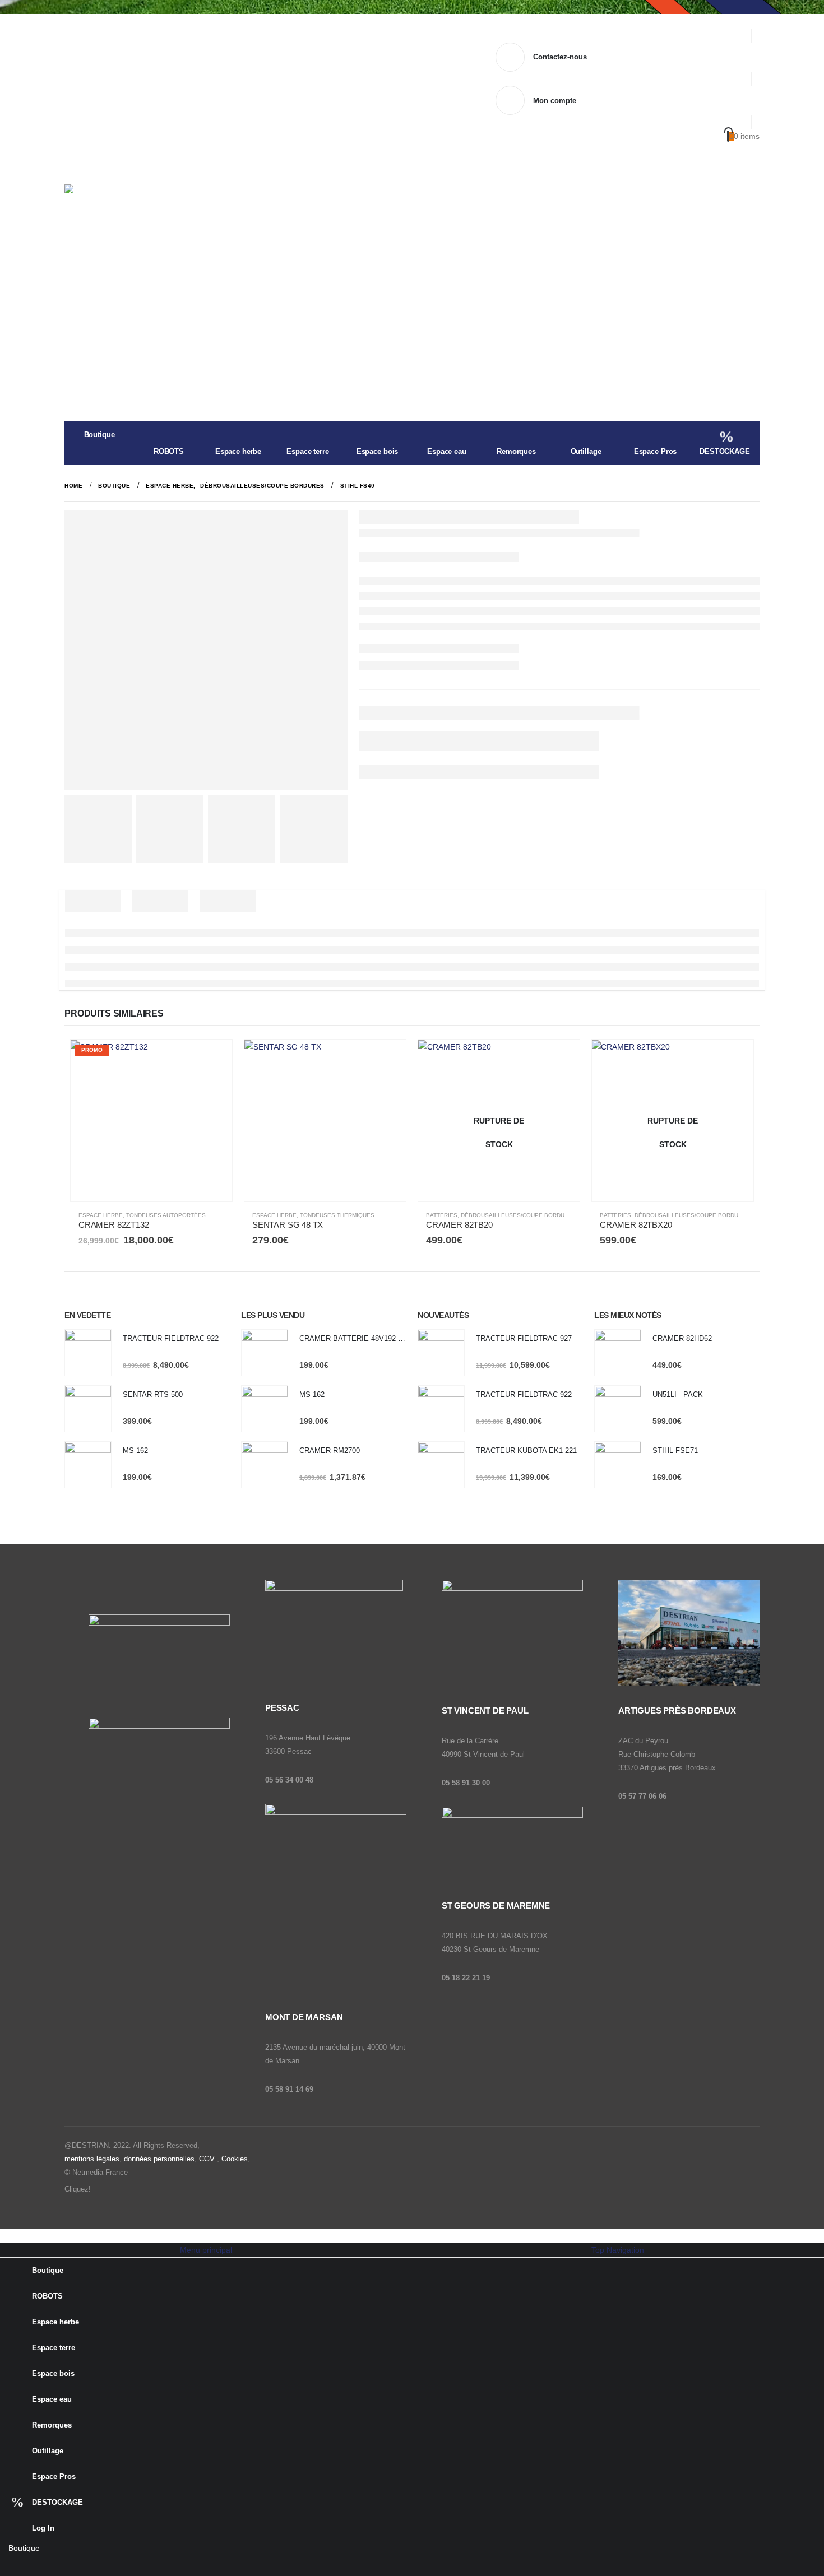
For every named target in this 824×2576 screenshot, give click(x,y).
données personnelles (159, 2159)
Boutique (99, 435)
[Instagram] (54, 2566)
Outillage (586, 451)
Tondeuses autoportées (166, 1215)
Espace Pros (656, 451)
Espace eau (447, 451)
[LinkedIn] (77, 2566)
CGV (207, 2159)
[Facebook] (8, 2566)
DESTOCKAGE (725, 451)
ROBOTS (169, 451)
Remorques (516, 451)
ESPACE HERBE (101, 1215)
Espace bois (378, 451)
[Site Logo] (135, 217)
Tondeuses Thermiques (337, 1215)
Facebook (101, 2189)
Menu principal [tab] (206, 2250)
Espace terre (307, 451)
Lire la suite (561, 1059)
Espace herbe (238, 451)
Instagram (124, 2189)
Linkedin (147, 2189)
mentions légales (92, 2159)
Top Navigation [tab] (618, 2250)
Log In (43, 2528)
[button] (7, 2235)
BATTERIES (442, 1215)
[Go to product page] (325, 1121)
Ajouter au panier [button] (214, 1059)
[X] (31, 2566)
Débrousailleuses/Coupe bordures (519, 1215)
